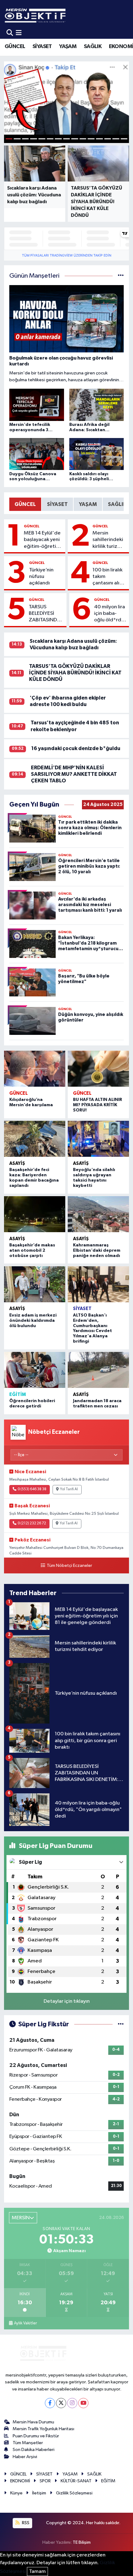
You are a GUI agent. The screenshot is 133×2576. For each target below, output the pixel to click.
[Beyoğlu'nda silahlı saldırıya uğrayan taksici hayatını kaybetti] (98, 1139)
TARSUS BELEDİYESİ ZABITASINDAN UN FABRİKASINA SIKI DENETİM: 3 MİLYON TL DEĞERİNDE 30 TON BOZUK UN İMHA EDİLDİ (46, 614)
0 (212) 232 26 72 (32, 1523)
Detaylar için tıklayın (67, 2001)
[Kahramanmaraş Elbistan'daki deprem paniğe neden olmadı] (98, 1214)
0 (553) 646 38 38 (32, 1489)
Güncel (32, 526)
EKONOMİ (20, 2481)
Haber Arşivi (25, 2457)
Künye (16, 2493)
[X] (61, 2403)
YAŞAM (68, 47)
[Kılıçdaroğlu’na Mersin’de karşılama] (35, 1069)
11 (91, 139)
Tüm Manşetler (28, 2443)
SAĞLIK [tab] (117, 504)
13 (108, 139)
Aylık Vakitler (25, 2323)
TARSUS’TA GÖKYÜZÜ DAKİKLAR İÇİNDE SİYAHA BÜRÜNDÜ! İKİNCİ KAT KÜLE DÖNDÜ (75, 673)
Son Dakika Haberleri (34, 2450)
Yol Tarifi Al (69, 1489)
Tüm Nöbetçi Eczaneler (69, 1566)
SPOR (45, 2481)
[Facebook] (50, 2403)
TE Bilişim (82, 2542)
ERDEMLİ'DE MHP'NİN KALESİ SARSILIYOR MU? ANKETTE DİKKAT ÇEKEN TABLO (74, 774)
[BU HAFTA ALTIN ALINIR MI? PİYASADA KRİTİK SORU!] (98, 1069)
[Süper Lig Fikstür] (121, 2024)
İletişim (39, 2493)
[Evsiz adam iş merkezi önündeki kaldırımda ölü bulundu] (35, 1284)
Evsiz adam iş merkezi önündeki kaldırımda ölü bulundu (33, 1321)
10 (83, 139)
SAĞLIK (93, 47)
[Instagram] (72, 2403)
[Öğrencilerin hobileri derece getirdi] (35, 1370)
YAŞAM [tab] (88, 504)
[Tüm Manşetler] (121, 276)
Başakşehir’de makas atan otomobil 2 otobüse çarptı (32, 1250)
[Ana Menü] (19, 33)
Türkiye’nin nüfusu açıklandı (41, 577)
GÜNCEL (15, 47)
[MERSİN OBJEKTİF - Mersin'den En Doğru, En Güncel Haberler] (66, 15)
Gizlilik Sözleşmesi (74, 2493)
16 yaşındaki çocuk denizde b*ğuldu (76, 748)
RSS (25, 2523)
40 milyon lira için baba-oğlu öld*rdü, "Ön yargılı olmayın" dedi (110, 614)
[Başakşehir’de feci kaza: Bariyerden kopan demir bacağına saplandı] (35, 1139)
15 (124, 139)
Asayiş (17, 1163)
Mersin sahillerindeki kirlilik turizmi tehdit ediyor (108, 540)
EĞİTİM (108, 2481)
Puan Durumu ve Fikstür (36, 2436)
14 (116, 139)
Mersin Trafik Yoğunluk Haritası (43, 2429)
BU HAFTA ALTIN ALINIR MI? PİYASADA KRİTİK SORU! (98, 1105)
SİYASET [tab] (57, 504)
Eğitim (18, 1395)
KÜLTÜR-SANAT (76, 2481)
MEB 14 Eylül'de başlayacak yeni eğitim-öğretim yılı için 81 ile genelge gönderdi (42, 540)
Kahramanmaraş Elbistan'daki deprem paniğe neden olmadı (97, 1250)
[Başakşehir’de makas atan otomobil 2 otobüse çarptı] (35, 1214)
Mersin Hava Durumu (33, 2422)
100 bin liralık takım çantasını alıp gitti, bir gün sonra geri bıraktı (107, 577)
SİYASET (42, 47)
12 (99, 139)
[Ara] (10, 33)
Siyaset (82, 1309)
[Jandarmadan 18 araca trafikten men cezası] (98, 1370)
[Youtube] (83, 2403)
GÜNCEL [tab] (25, 504)
